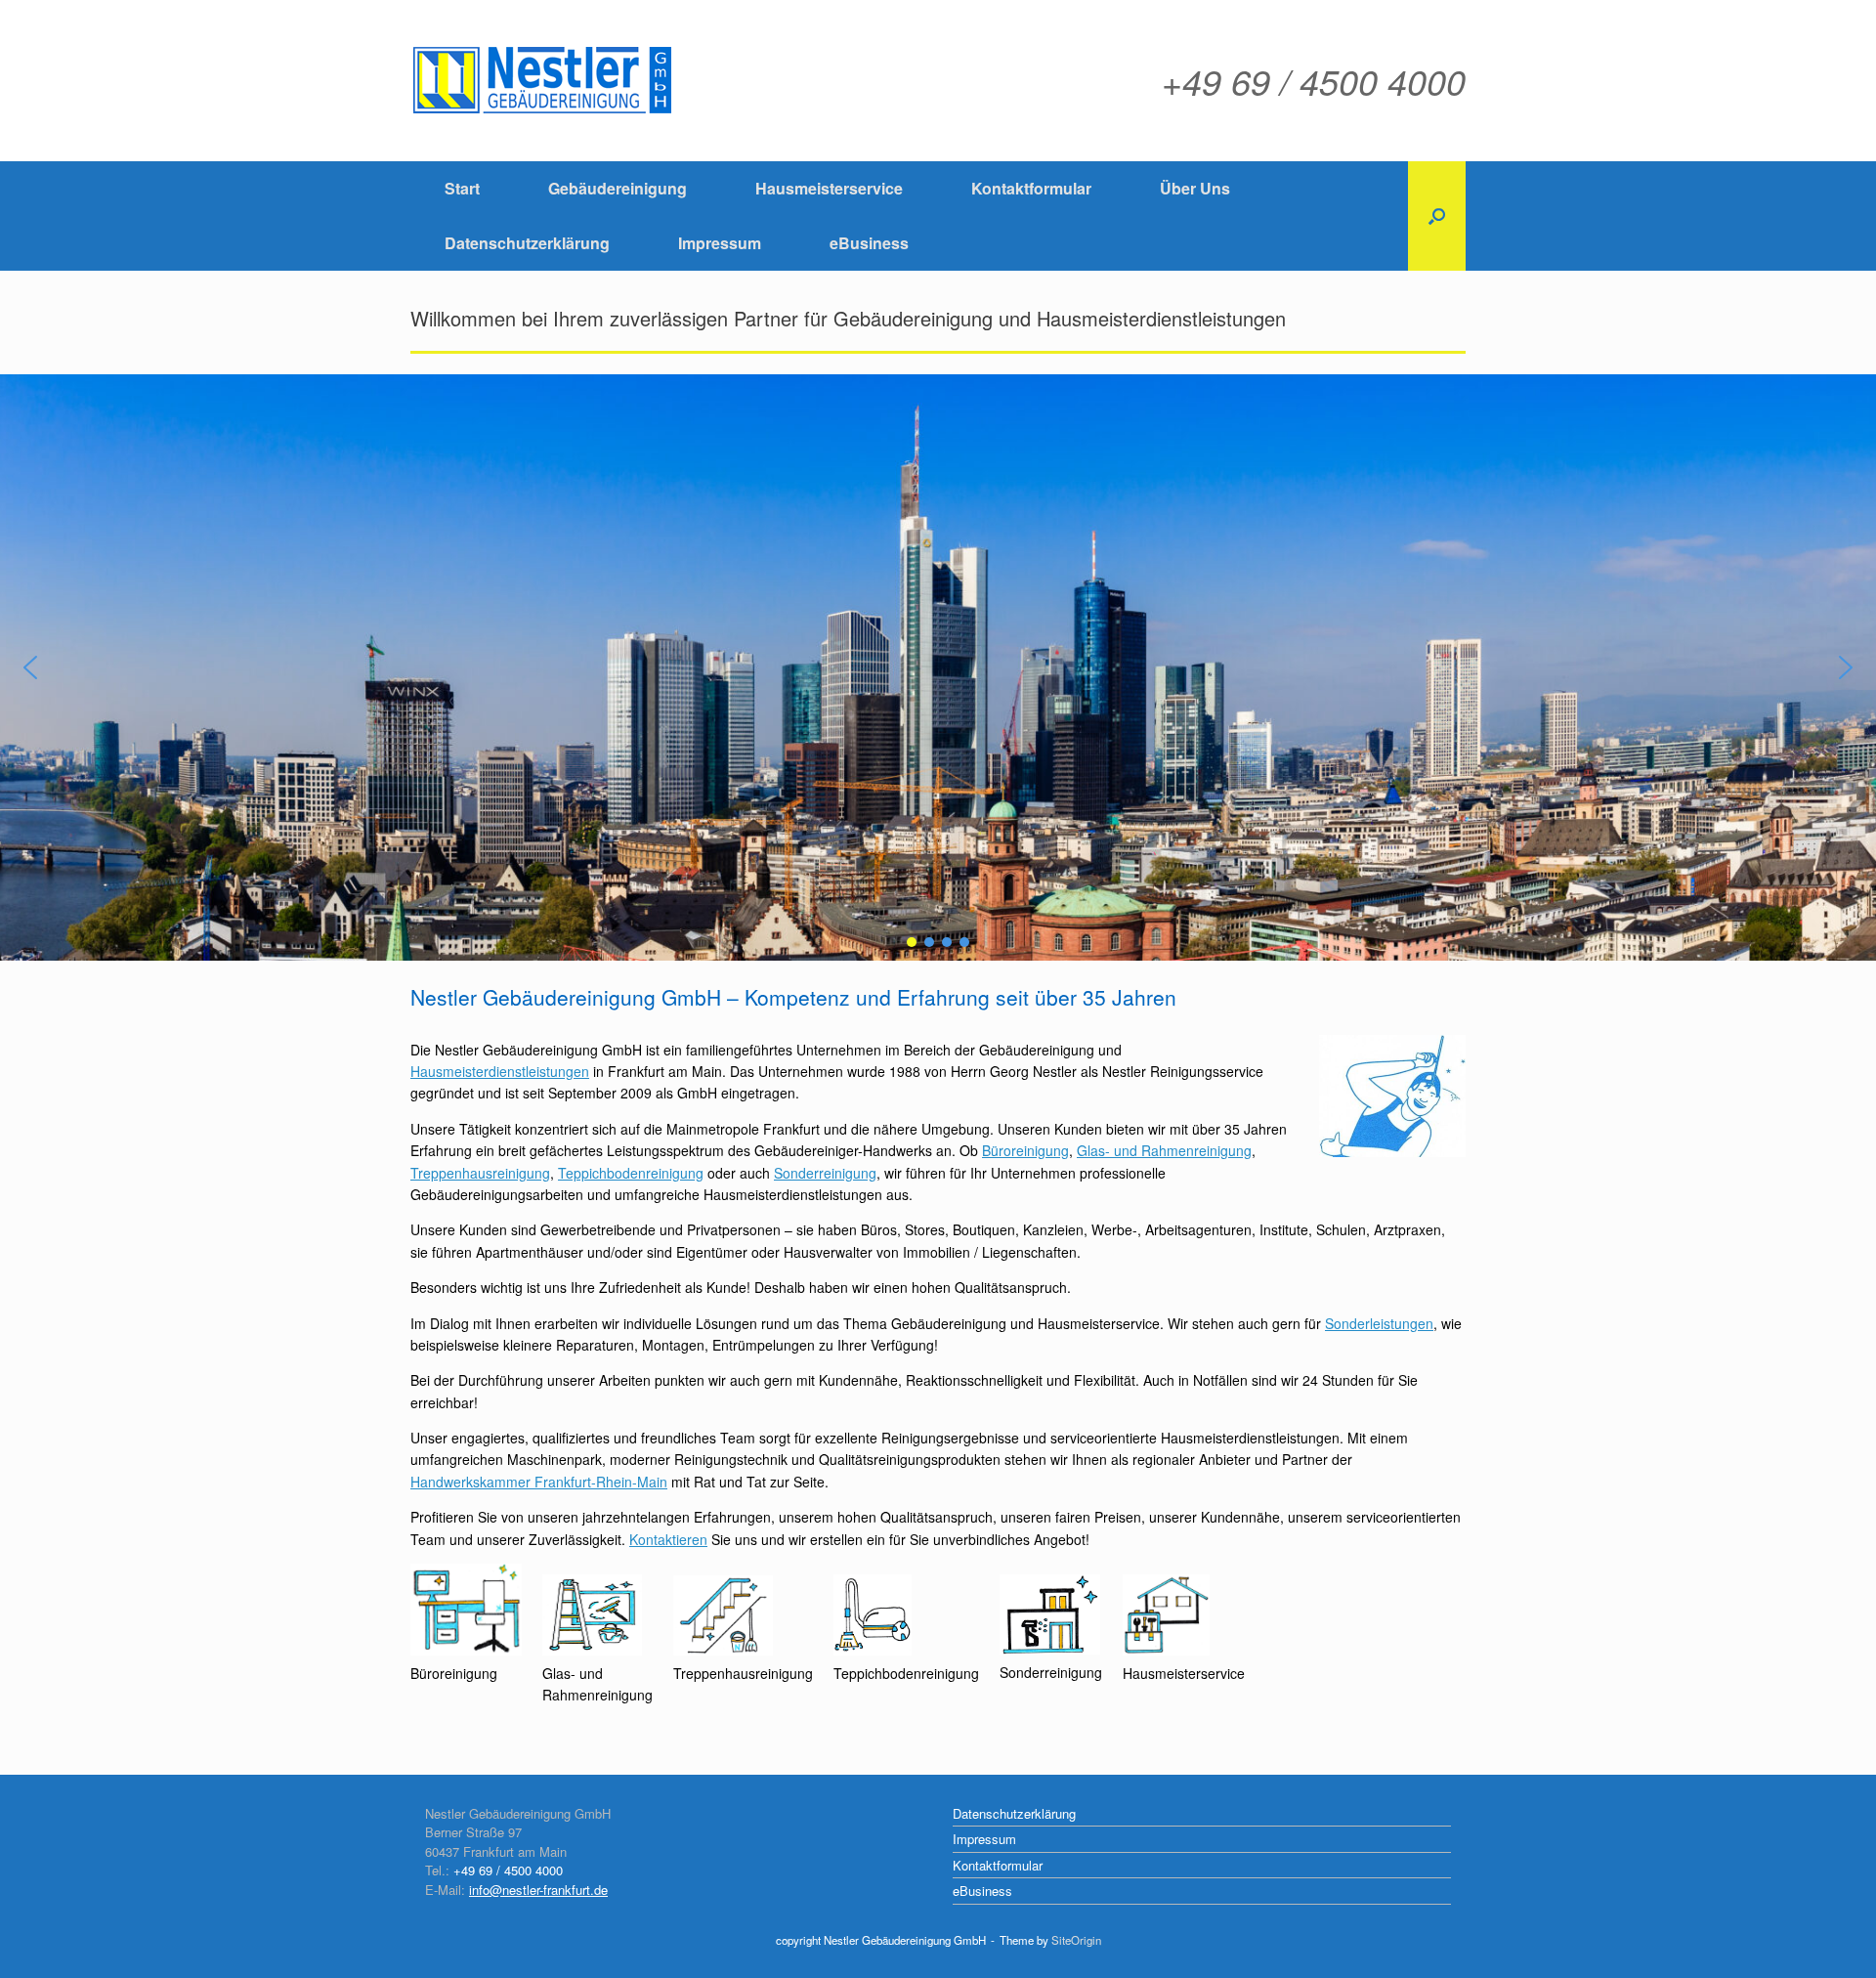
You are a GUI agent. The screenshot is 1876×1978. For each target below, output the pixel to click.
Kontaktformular (1031, 188)
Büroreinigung (1025, 1150)
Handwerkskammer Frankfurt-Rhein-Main (539, 1482)
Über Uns (1195, 188)
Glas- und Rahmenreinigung (1164, 1150)
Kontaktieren (668, 1539)
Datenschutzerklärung (527, 243)
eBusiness (869, 243)
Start (462, 188)
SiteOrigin (1076, 1940)
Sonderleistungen (1379, 1323)
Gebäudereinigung (618, 188)
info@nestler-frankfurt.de (538, 1890)
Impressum (720, 243)
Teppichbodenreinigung (631, 1173)
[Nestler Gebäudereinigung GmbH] (543, 81)
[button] (1437, 216)
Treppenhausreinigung (480, 1173)
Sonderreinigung (825, 1173)
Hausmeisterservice (829, 188)
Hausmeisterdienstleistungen (500, 1071)
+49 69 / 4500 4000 (508, 1870)
